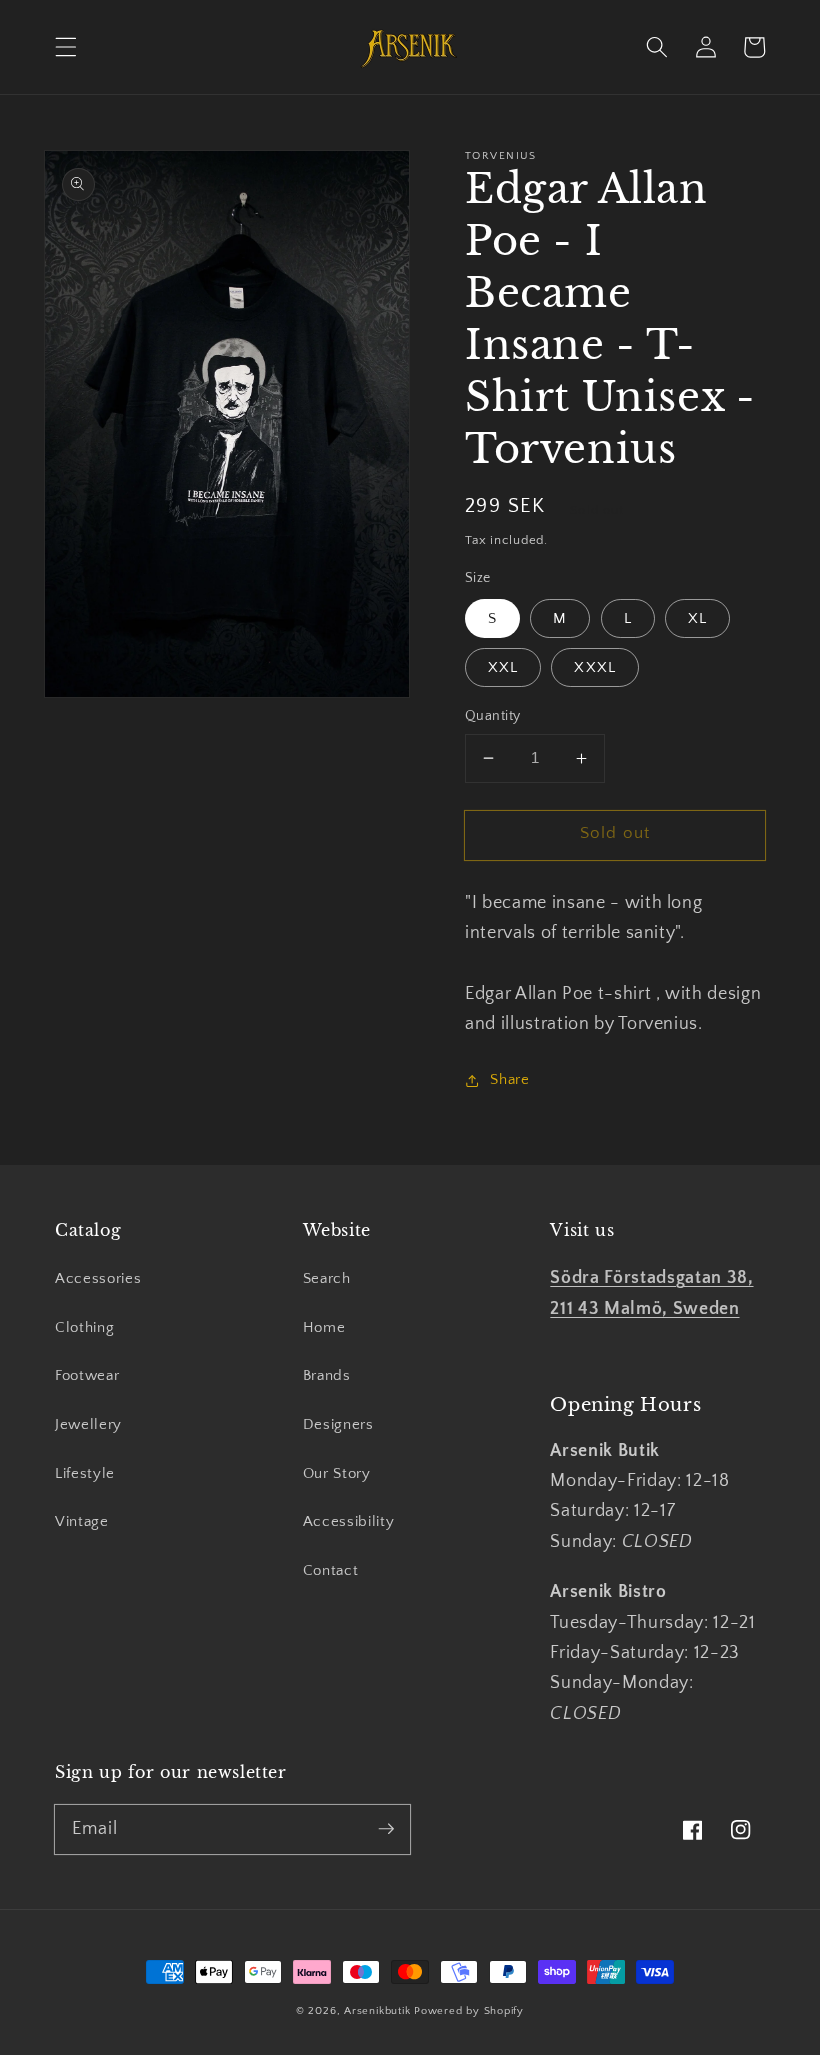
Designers (338, 1424)
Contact (331, 1570)
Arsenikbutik (377, 2011)
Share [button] (509, 1079)
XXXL (594, 667)
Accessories (98, 1278)
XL (697, 618)
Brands (327, 1375)
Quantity (493, 716)
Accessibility (349, 1521)
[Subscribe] (386, 1829)
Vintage (82, 1521)
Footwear (87, 1375)
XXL (503, 667)
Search (327, 1278)
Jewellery (88, 1424)
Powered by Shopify (469, 2011)
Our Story (337, 1473)
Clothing (84, 1327)
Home (324, 1327)
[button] (66, 47)
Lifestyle (85, 1473)
